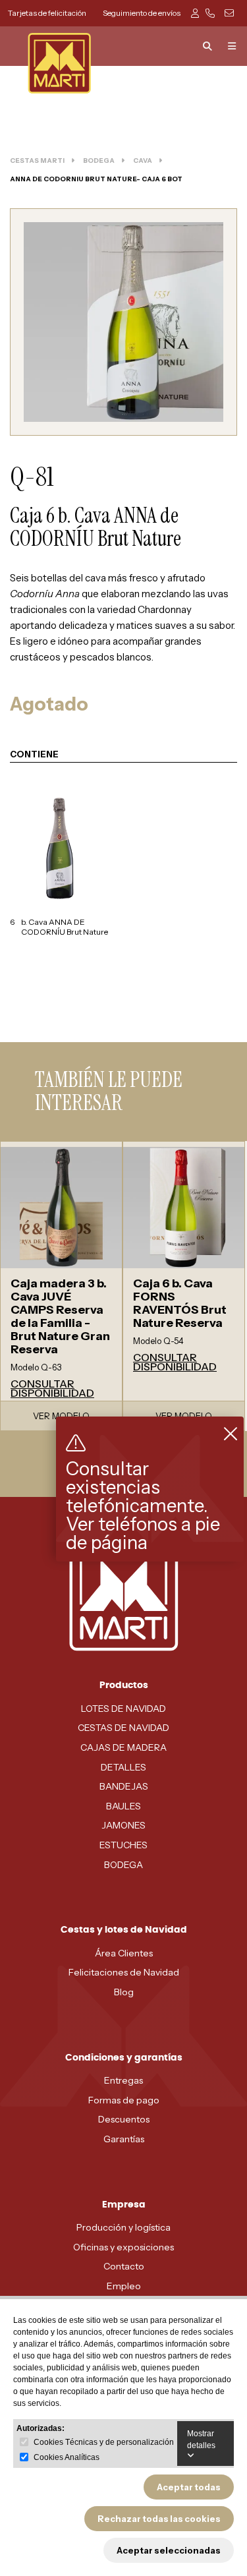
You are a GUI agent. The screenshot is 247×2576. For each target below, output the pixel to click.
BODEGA (123, 1865)
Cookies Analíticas (67, 2457)
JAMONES (123, 1825)
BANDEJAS (124, 1786)
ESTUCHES (123, 1845)
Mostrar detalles (201, 2440)
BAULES (123, 1806)
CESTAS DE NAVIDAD (123, 1728)
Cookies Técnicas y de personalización (104, 2442)
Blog (124, 1992)
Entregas (123, 2080)
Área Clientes (124, 1953)
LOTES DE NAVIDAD (123, 1709)
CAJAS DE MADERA (123, 1747)
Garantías (124, 2139)
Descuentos (124, 2119)
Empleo (124, 2286)
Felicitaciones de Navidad (124, 1972)
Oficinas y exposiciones (123, 2247)
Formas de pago (124, 2100)
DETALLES (123, 1767)
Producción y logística (123, 2227)
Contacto (124, 2266)
